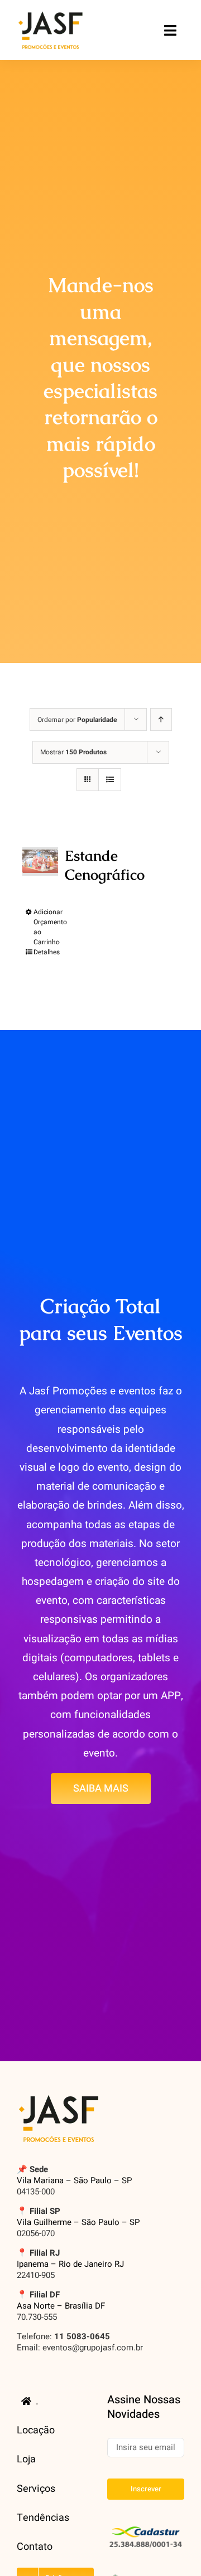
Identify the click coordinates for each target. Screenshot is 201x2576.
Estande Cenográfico (105, 865)
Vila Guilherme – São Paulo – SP (78, 2222)
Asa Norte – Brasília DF (61, 2306)
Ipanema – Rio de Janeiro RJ (70, 2264)
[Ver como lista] (110, 780)
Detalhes (47, 952)
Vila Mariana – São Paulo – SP (74, 2180)
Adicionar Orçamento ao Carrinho (50, 927)
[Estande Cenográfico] (40, 861)
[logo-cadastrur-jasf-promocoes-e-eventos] (146, 2527)
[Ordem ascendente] (161, 719)
